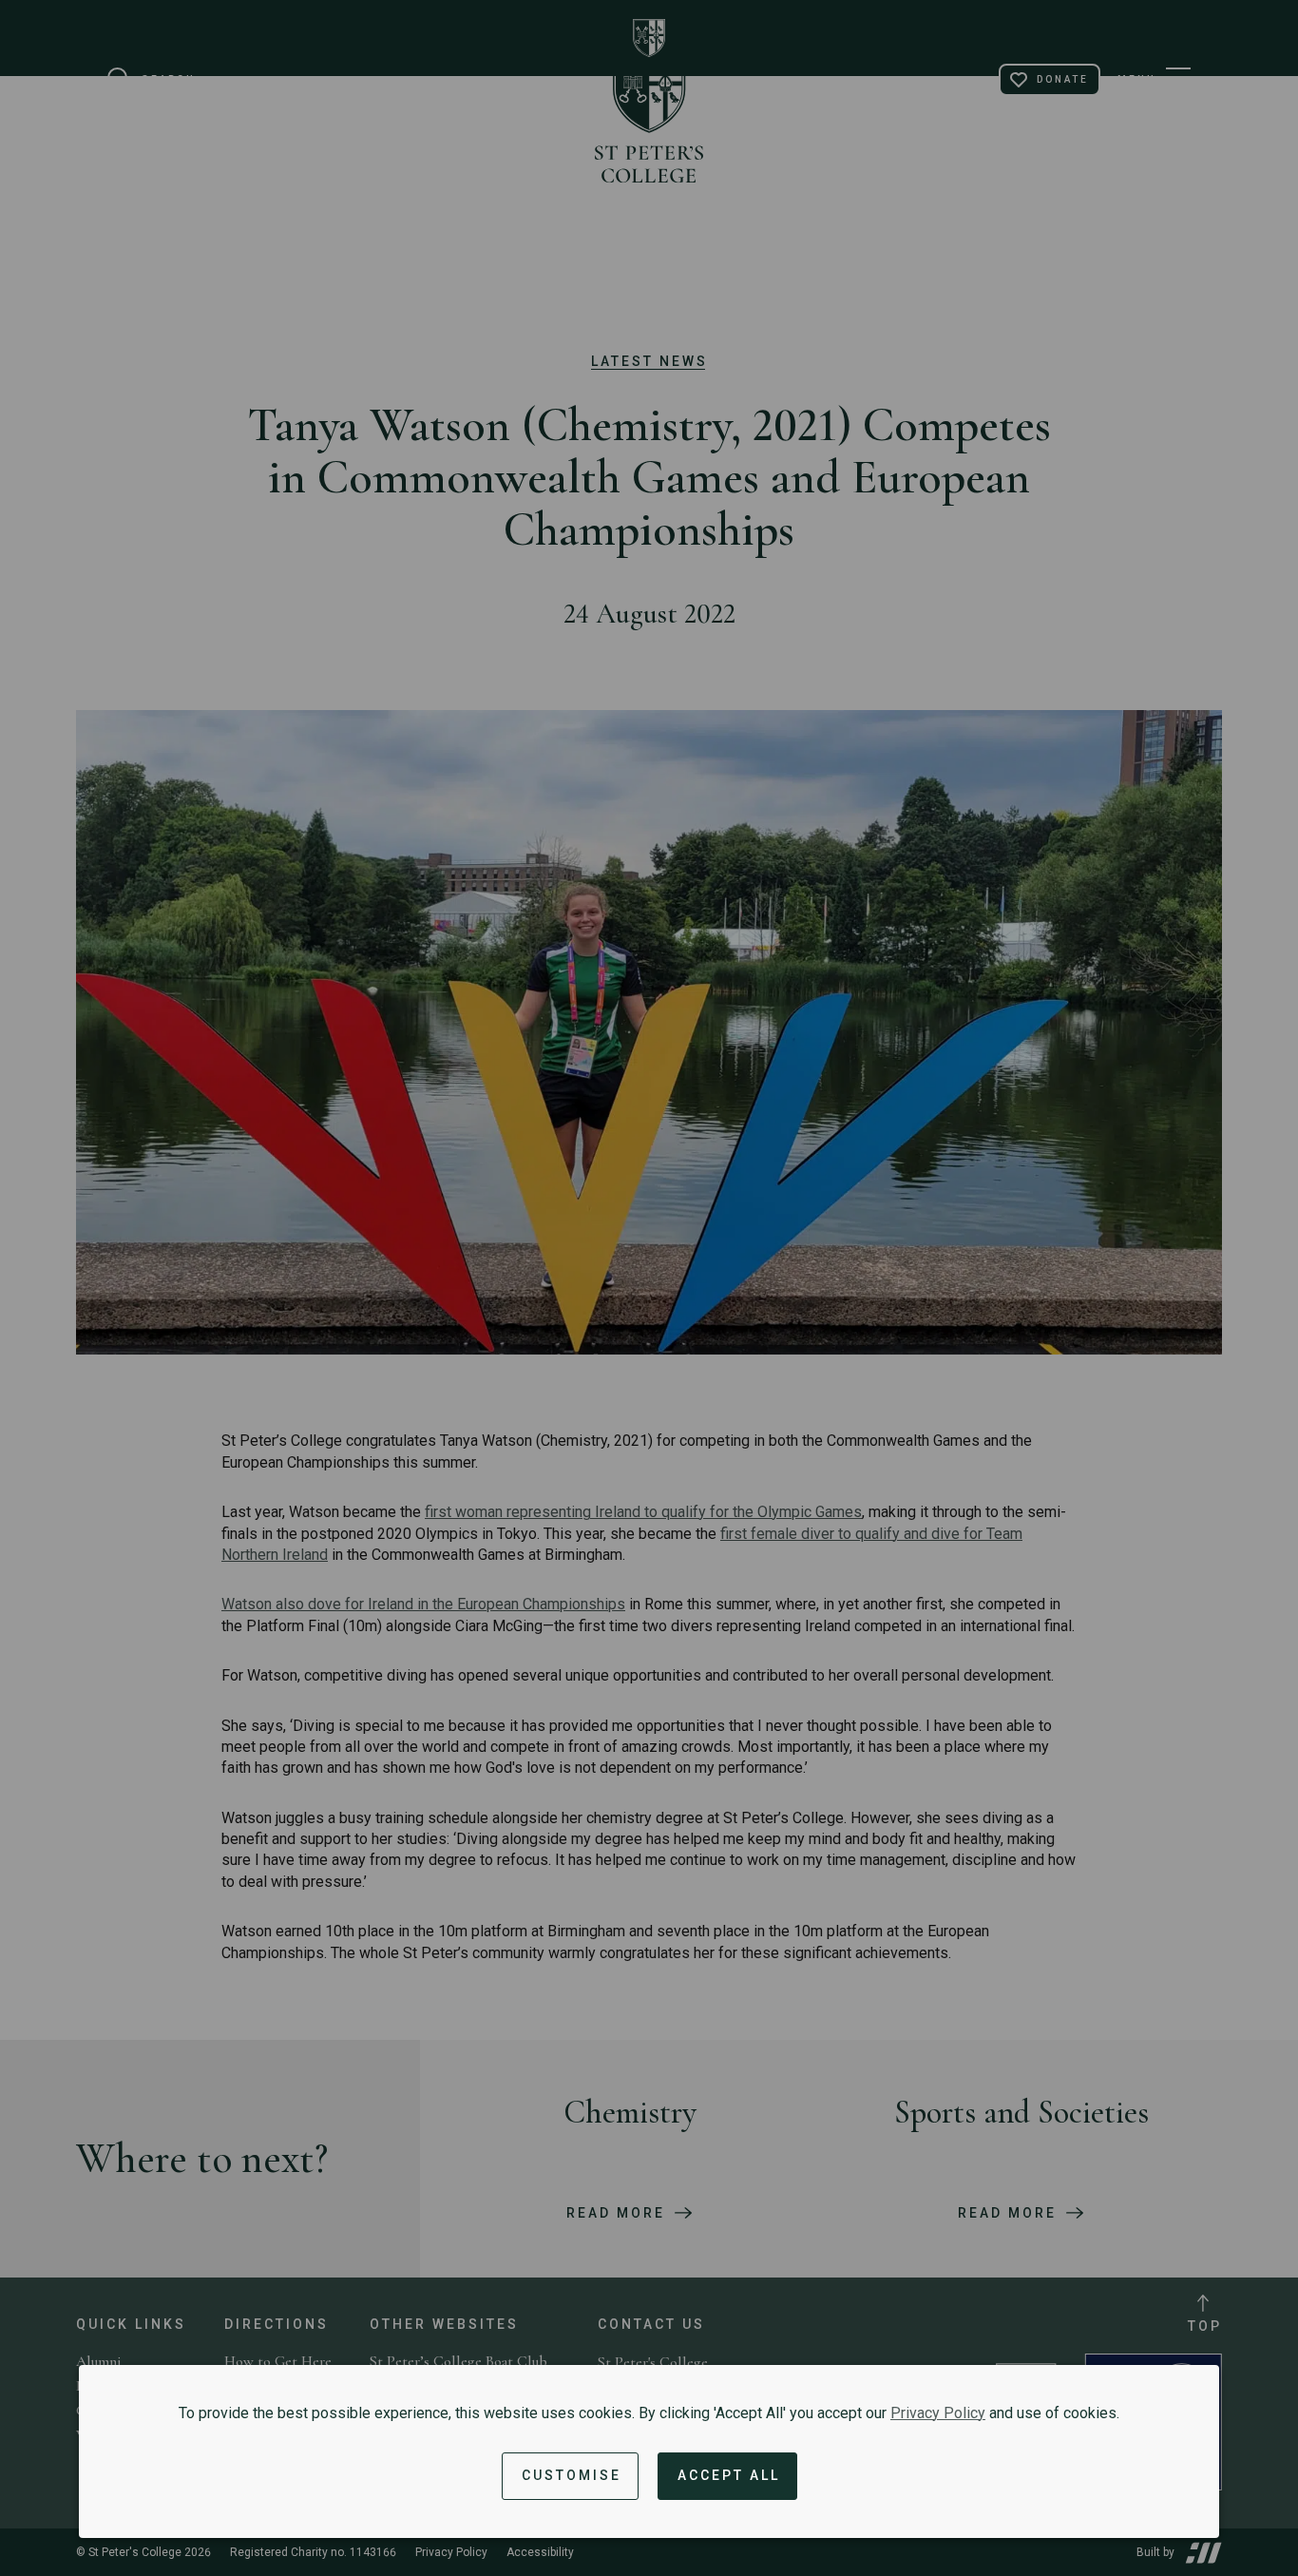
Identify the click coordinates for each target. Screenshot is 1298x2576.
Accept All (729, 2475)
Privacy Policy (938, 2413)
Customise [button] (572, 2475)
